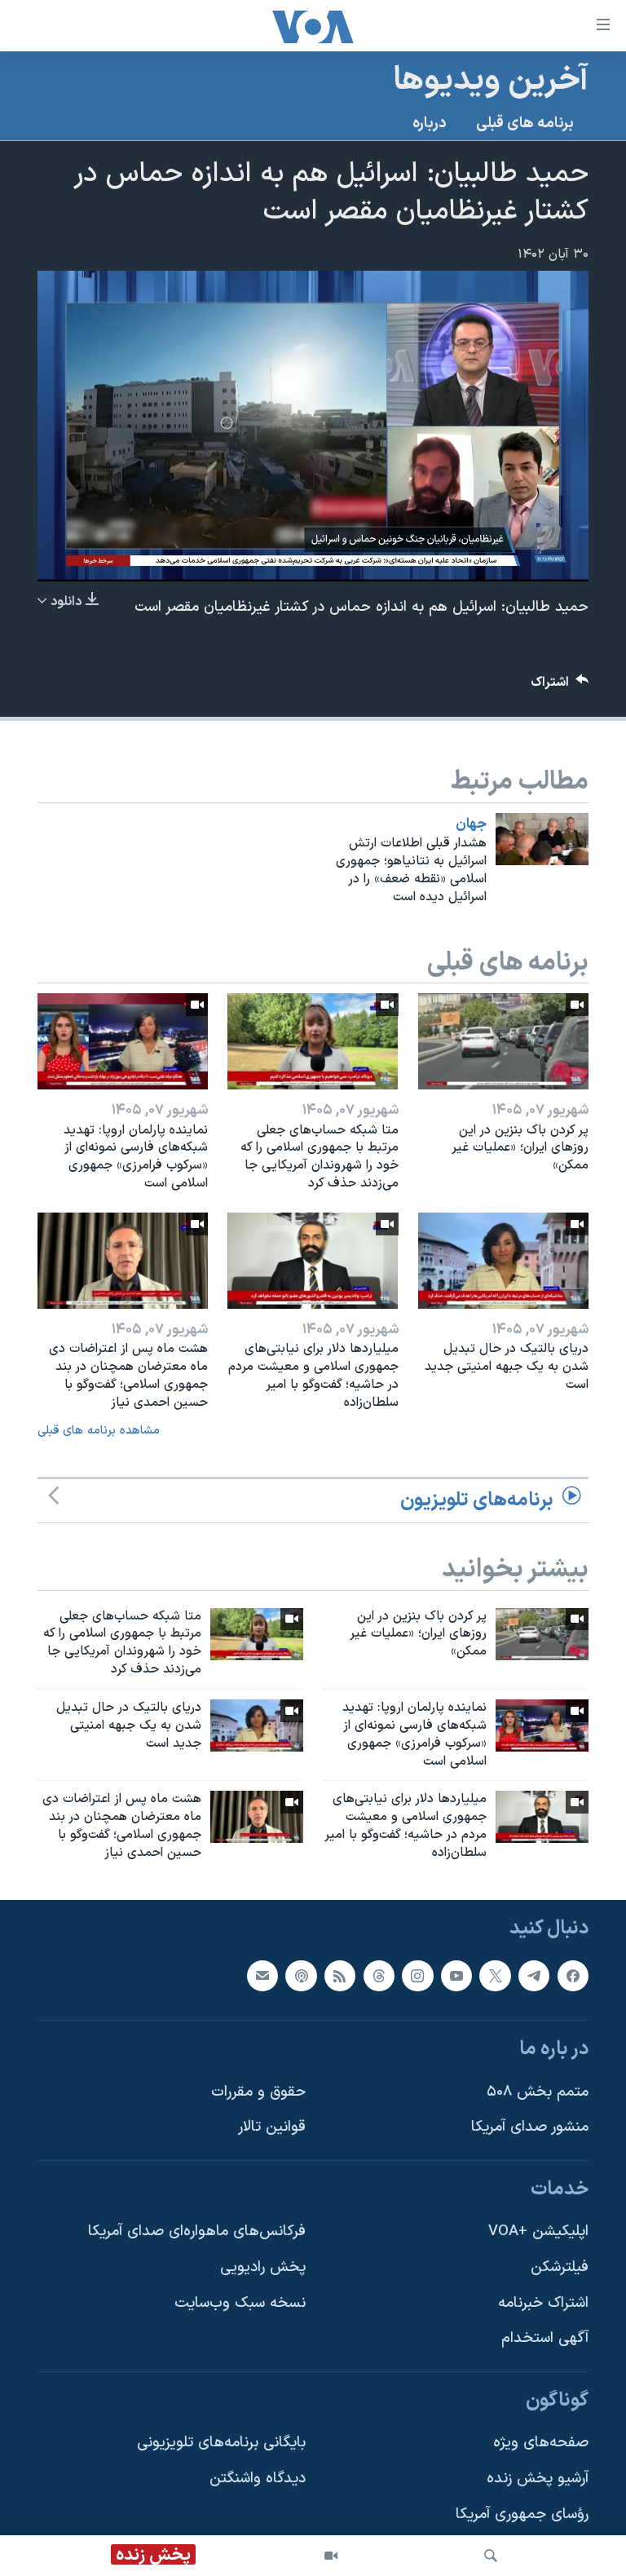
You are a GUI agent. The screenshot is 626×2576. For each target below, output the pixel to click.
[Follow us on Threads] (379, 1975)
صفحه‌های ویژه (541, 2443)
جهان (471, 824)
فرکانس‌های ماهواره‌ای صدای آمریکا (197, 2231)
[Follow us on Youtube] (456, 1975)
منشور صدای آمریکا (530, 2127)
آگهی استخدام (545, 2338)
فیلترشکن (560, 2267)
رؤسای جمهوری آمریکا (522, 2514)
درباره (430, 124)
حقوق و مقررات (258, 2091)
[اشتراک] (262, 1975)
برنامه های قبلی (525, 124)
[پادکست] (301, 1975)
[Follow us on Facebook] (573, 1975)
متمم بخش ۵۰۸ (538, 2091)
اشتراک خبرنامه (543, 2302)
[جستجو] (491, 2556)
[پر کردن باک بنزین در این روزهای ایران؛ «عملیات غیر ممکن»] (503, 1041)
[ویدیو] (331, 2556)
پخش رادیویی (263, 2267)
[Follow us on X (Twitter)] (495, 1975)
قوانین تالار (272, 2127)
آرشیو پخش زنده (538, 2479)
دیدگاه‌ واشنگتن (258, 2479)
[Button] (560, 686)
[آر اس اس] (340, 1975)
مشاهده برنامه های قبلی (99, 1431)
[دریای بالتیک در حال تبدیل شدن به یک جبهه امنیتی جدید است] (503, 1261)
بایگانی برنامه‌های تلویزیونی (221, 2443)
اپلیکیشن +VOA (538, 2231)
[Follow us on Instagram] (417, 1975)
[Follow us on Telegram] (534, 1975)
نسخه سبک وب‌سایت (240, 2302)
